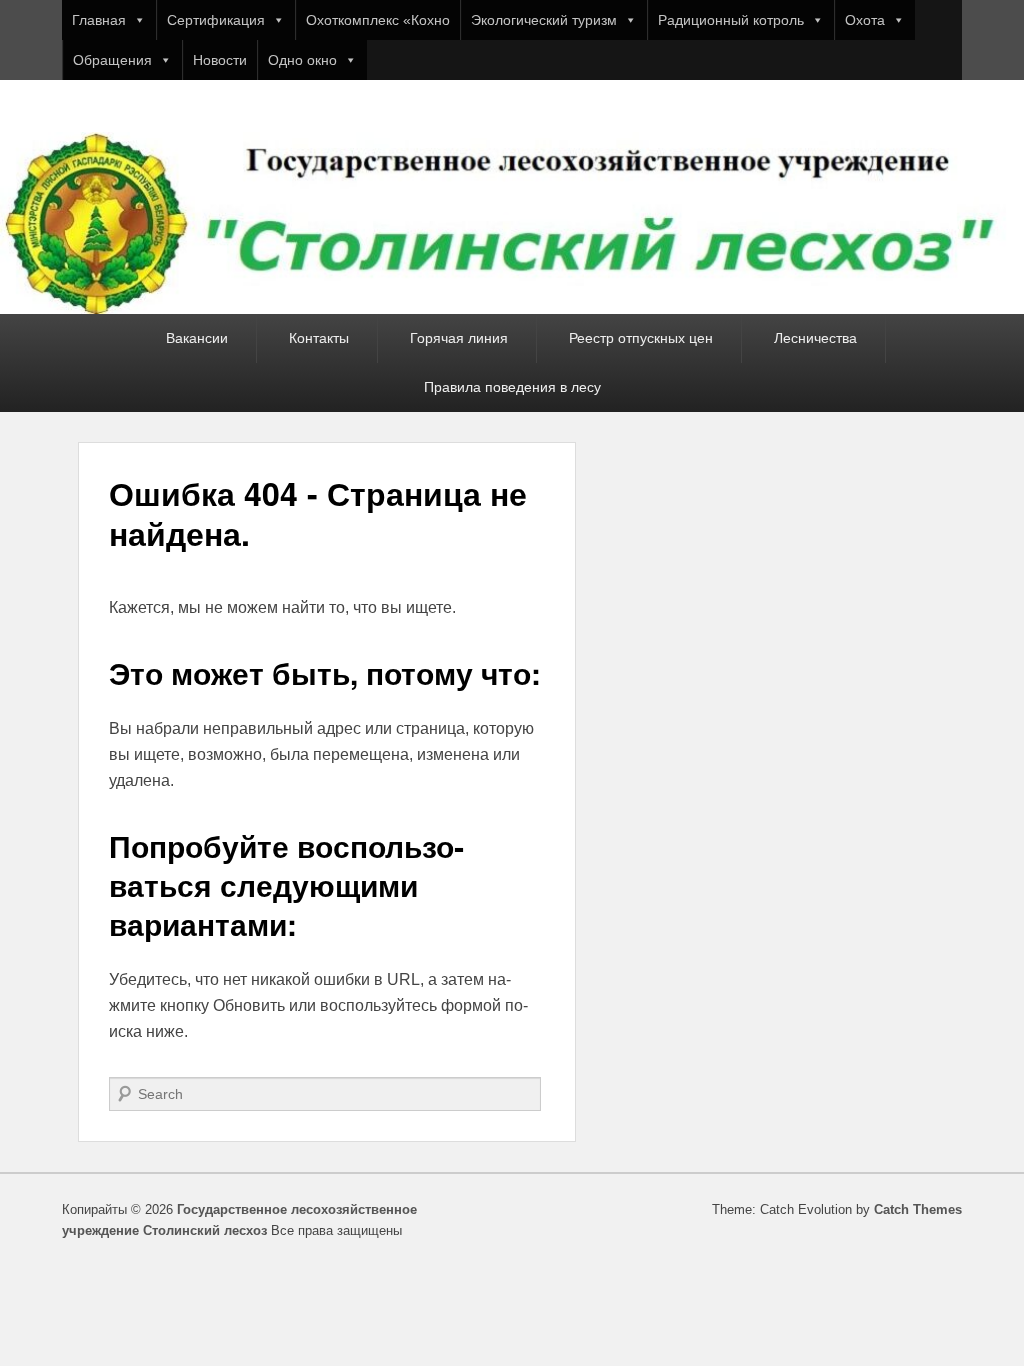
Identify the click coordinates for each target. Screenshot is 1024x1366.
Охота (865, 20)
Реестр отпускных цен (641, 338)
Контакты (319, 338)
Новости (220, 60)
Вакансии (197, 338)
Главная (99, 20)
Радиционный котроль (731, 20)
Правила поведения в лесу (512, 387)
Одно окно (302, 60)
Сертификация (216, 20)
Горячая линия (459, 338)
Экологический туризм (544, 20)
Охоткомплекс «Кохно (378, 20)
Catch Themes (918, 1209)
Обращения (112, 60)
